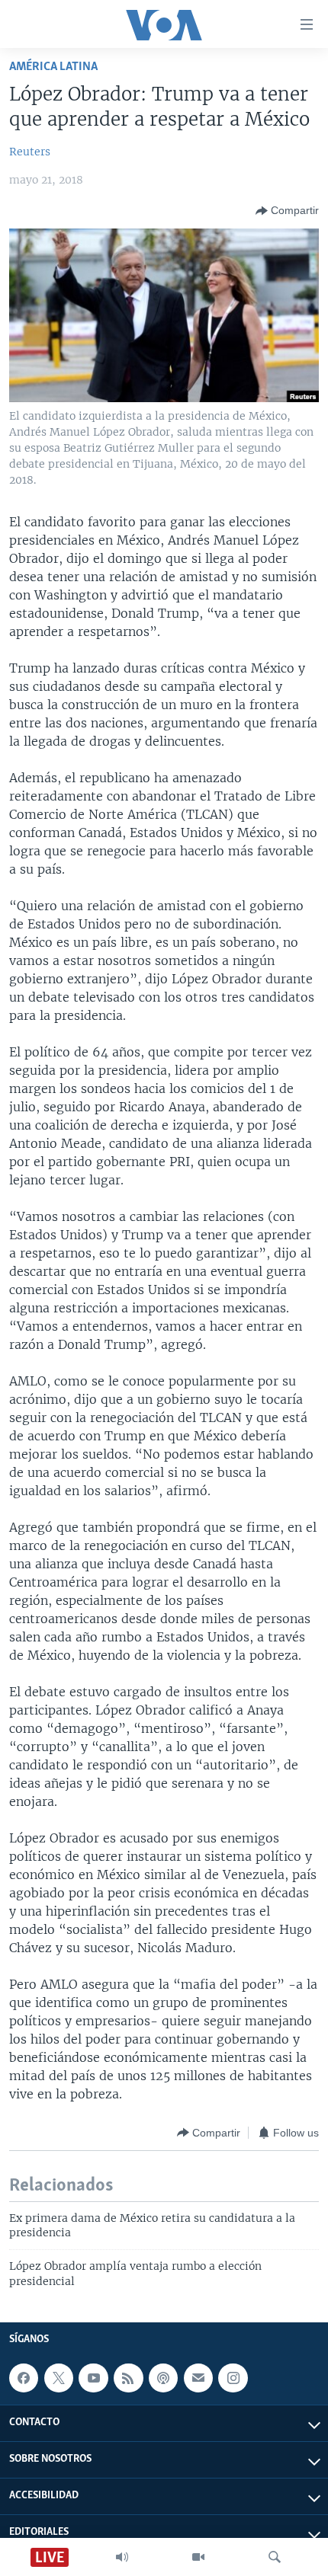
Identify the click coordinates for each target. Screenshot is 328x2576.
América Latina (53, 67)
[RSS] (128, 2378)
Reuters (30, 152)
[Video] (198, 2557)
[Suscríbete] (198, 2378)
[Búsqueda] (275, 2557)
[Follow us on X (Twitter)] (59, 2378)
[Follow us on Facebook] (24, 2378)
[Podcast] (163, 2378)
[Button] (287, 211)
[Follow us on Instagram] (233, 2378)
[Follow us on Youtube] (93, 2378)
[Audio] (122, 2557)
